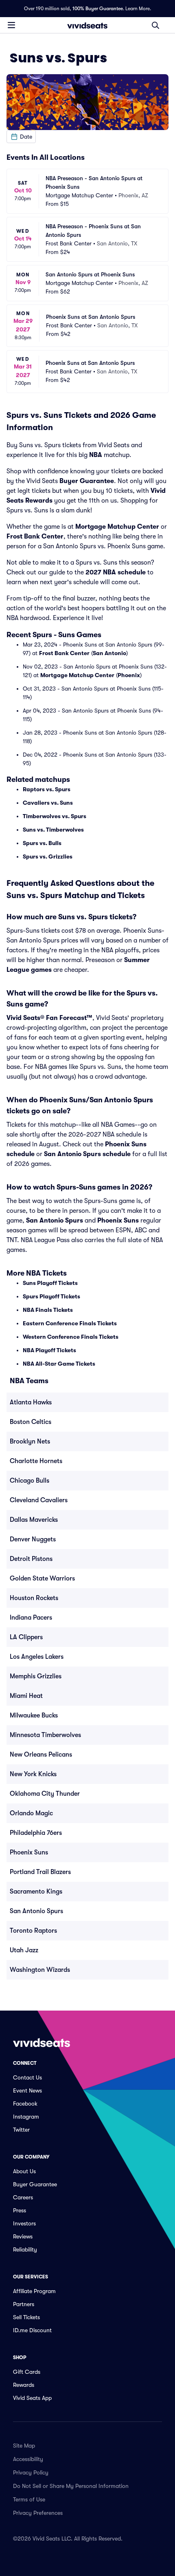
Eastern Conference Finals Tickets (70, 1323)
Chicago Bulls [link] (30, 1481)
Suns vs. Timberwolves (53, 830)
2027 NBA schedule (116, 572)
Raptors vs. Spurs (47, 789)
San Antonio (109, 653)
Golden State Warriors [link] (42, 1578)
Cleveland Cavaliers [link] (39, 1500)
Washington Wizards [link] (40, 1970)
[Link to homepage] (87, 25)
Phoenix (129, 675)
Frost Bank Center (35, 536)
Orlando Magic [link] (31, 1813)
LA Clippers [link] (26, 1637)
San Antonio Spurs (55, 1221)
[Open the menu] (11, 25)
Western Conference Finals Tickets (71, 1337)
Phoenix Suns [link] (29, 1852)
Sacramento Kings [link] (36, 1892)
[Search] (155, 25)
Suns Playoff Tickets (50, 1283)
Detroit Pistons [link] (31, 1559)
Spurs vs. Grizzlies (48, 856)
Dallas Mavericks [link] (34, 1520)
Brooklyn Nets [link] (30, 1441)
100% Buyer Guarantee (98, 9)
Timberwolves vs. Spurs (55, 816)
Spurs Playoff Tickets (51, 1296)
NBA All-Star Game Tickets (59, 1364)
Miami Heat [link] (26, 1696)
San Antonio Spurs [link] (36, 1911)
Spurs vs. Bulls (42, 843)
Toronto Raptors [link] (33, 1931)
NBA (96, 455)
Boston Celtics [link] (31, 1422)
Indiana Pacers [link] (31, 1618)
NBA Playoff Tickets (49, 1350)
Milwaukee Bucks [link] (34, 1715)
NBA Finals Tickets (48, 1310)
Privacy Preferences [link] (38, 2513)
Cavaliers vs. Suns (48, 803)
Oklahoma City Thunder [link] (45, 1794)
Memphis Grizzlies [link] (36, 1676)
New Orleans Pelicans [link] (41, 1755)
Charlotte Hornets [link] (36, 1461)
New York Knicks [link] (33, 1774)
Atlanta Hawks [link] (31, 1402)
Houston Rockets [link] (34, 1598)
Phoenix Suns (118, 1221)
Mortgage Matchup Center (117, 527)
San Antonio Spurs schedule (87, 1154)
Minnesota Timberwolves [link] (45, 1735)
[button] (21, 137)
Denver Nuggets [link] (33, 1539)
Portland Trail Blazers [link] (40, 1872)
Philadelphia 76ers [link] (36, 1833)
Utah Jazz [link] (24, 1950)
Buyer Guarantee (87, 481)
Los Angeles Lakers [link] (37, 1657)
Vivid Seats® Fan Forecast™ (49, 1018)
